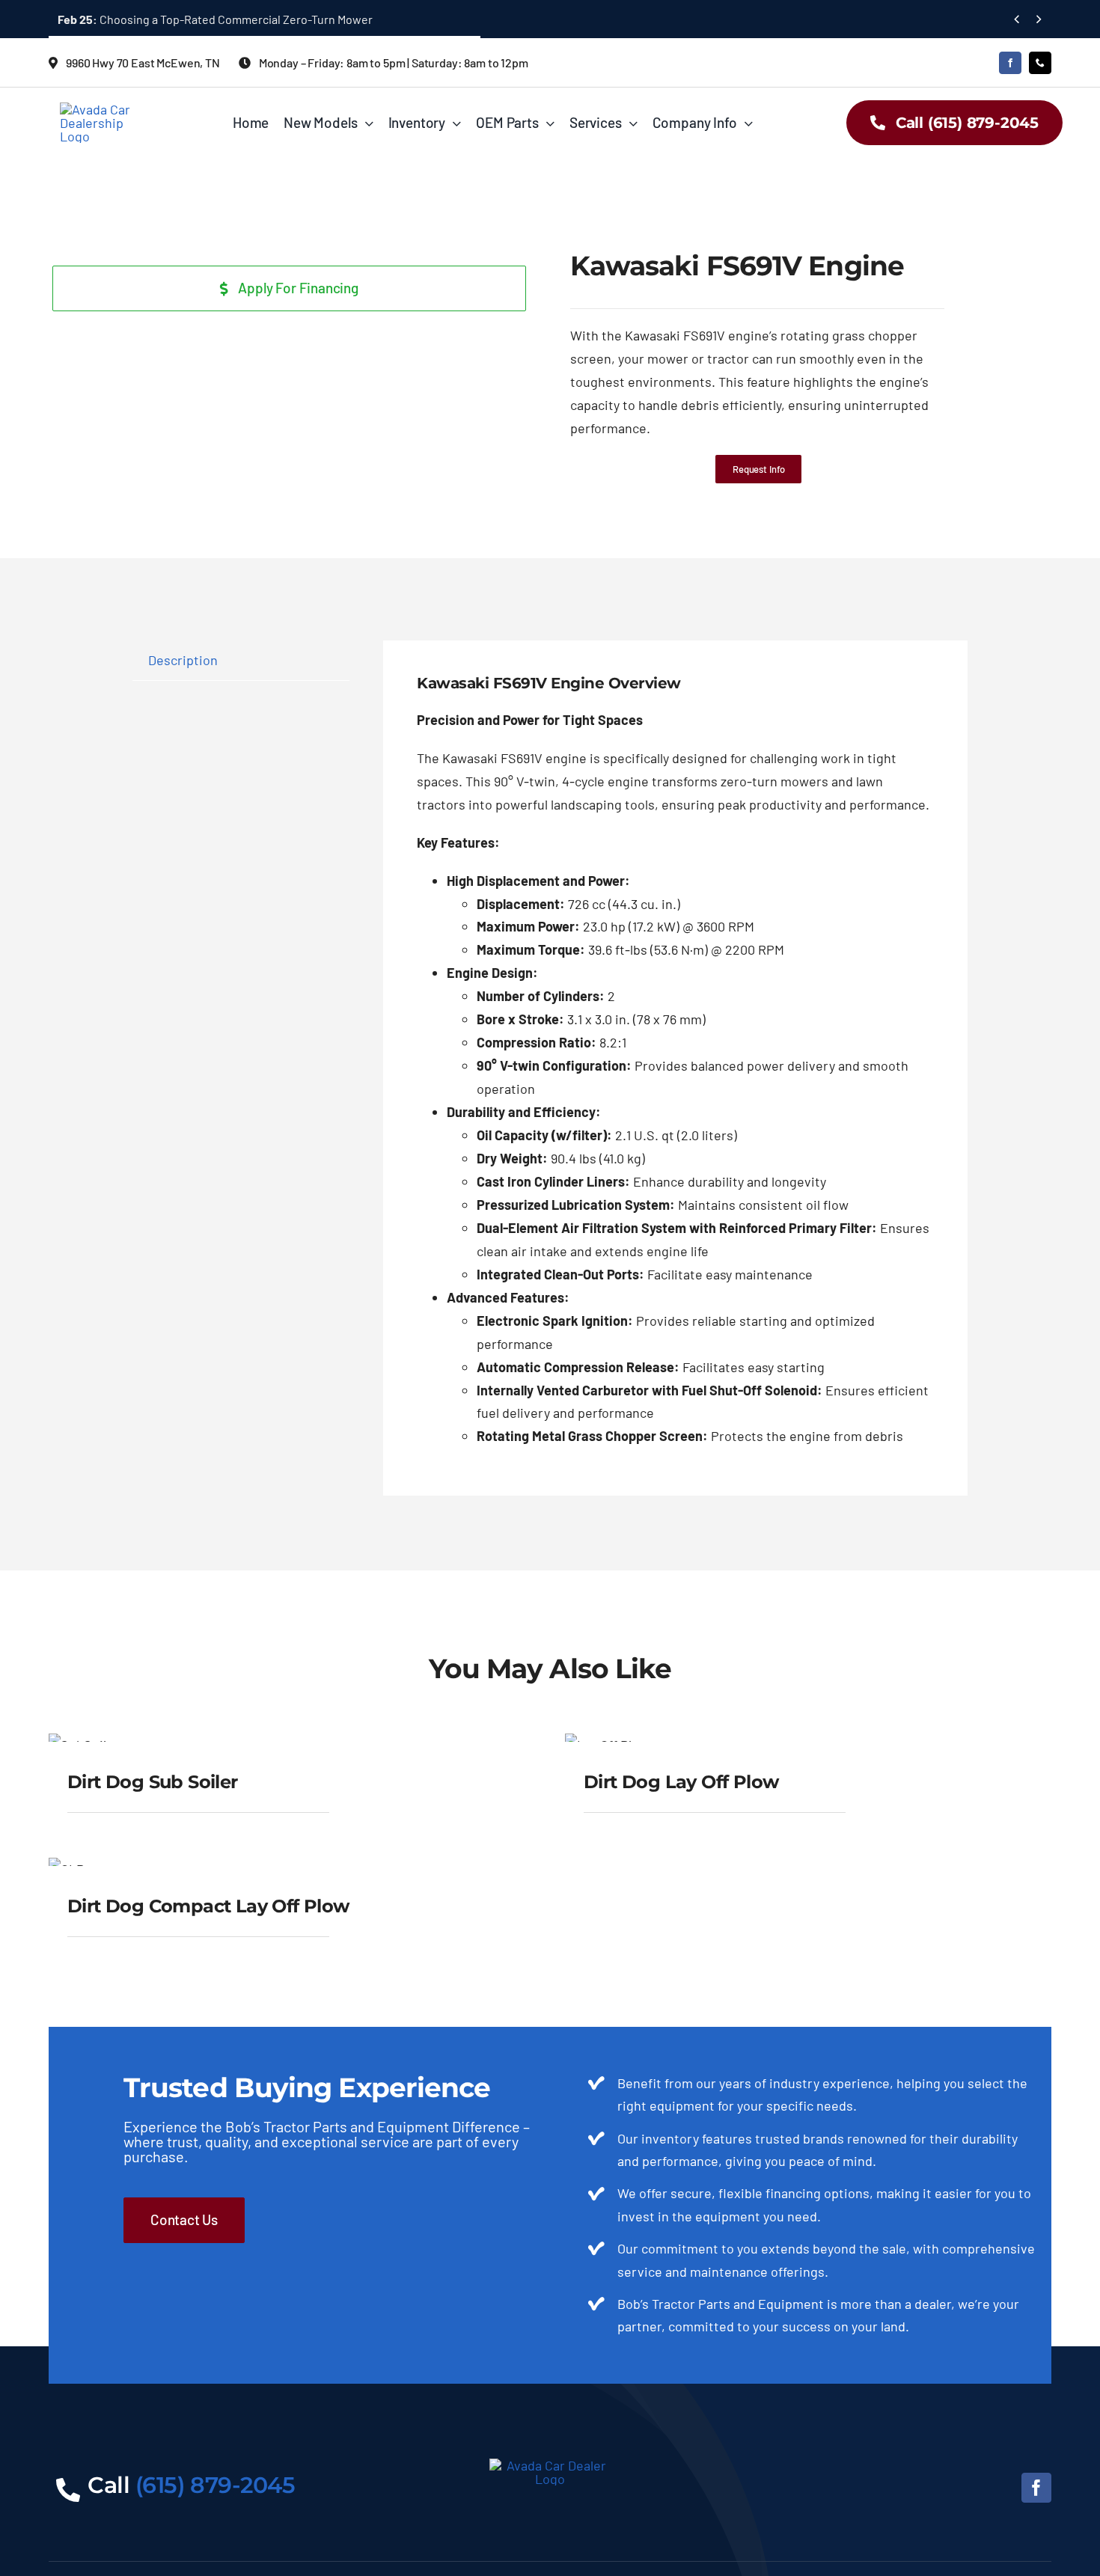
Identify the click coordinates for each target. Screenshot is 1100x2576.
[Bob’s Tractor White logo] (550, 2465)
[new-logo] (103, 109)
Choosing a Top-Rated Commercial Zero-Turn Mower (215, 19)
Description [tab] (183, 660)
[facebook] (1010, 63)
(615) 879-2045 (216, 2485)
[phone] (1040, 63)
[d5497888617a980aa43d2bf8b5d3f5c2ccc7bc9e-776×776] (76, 254)
